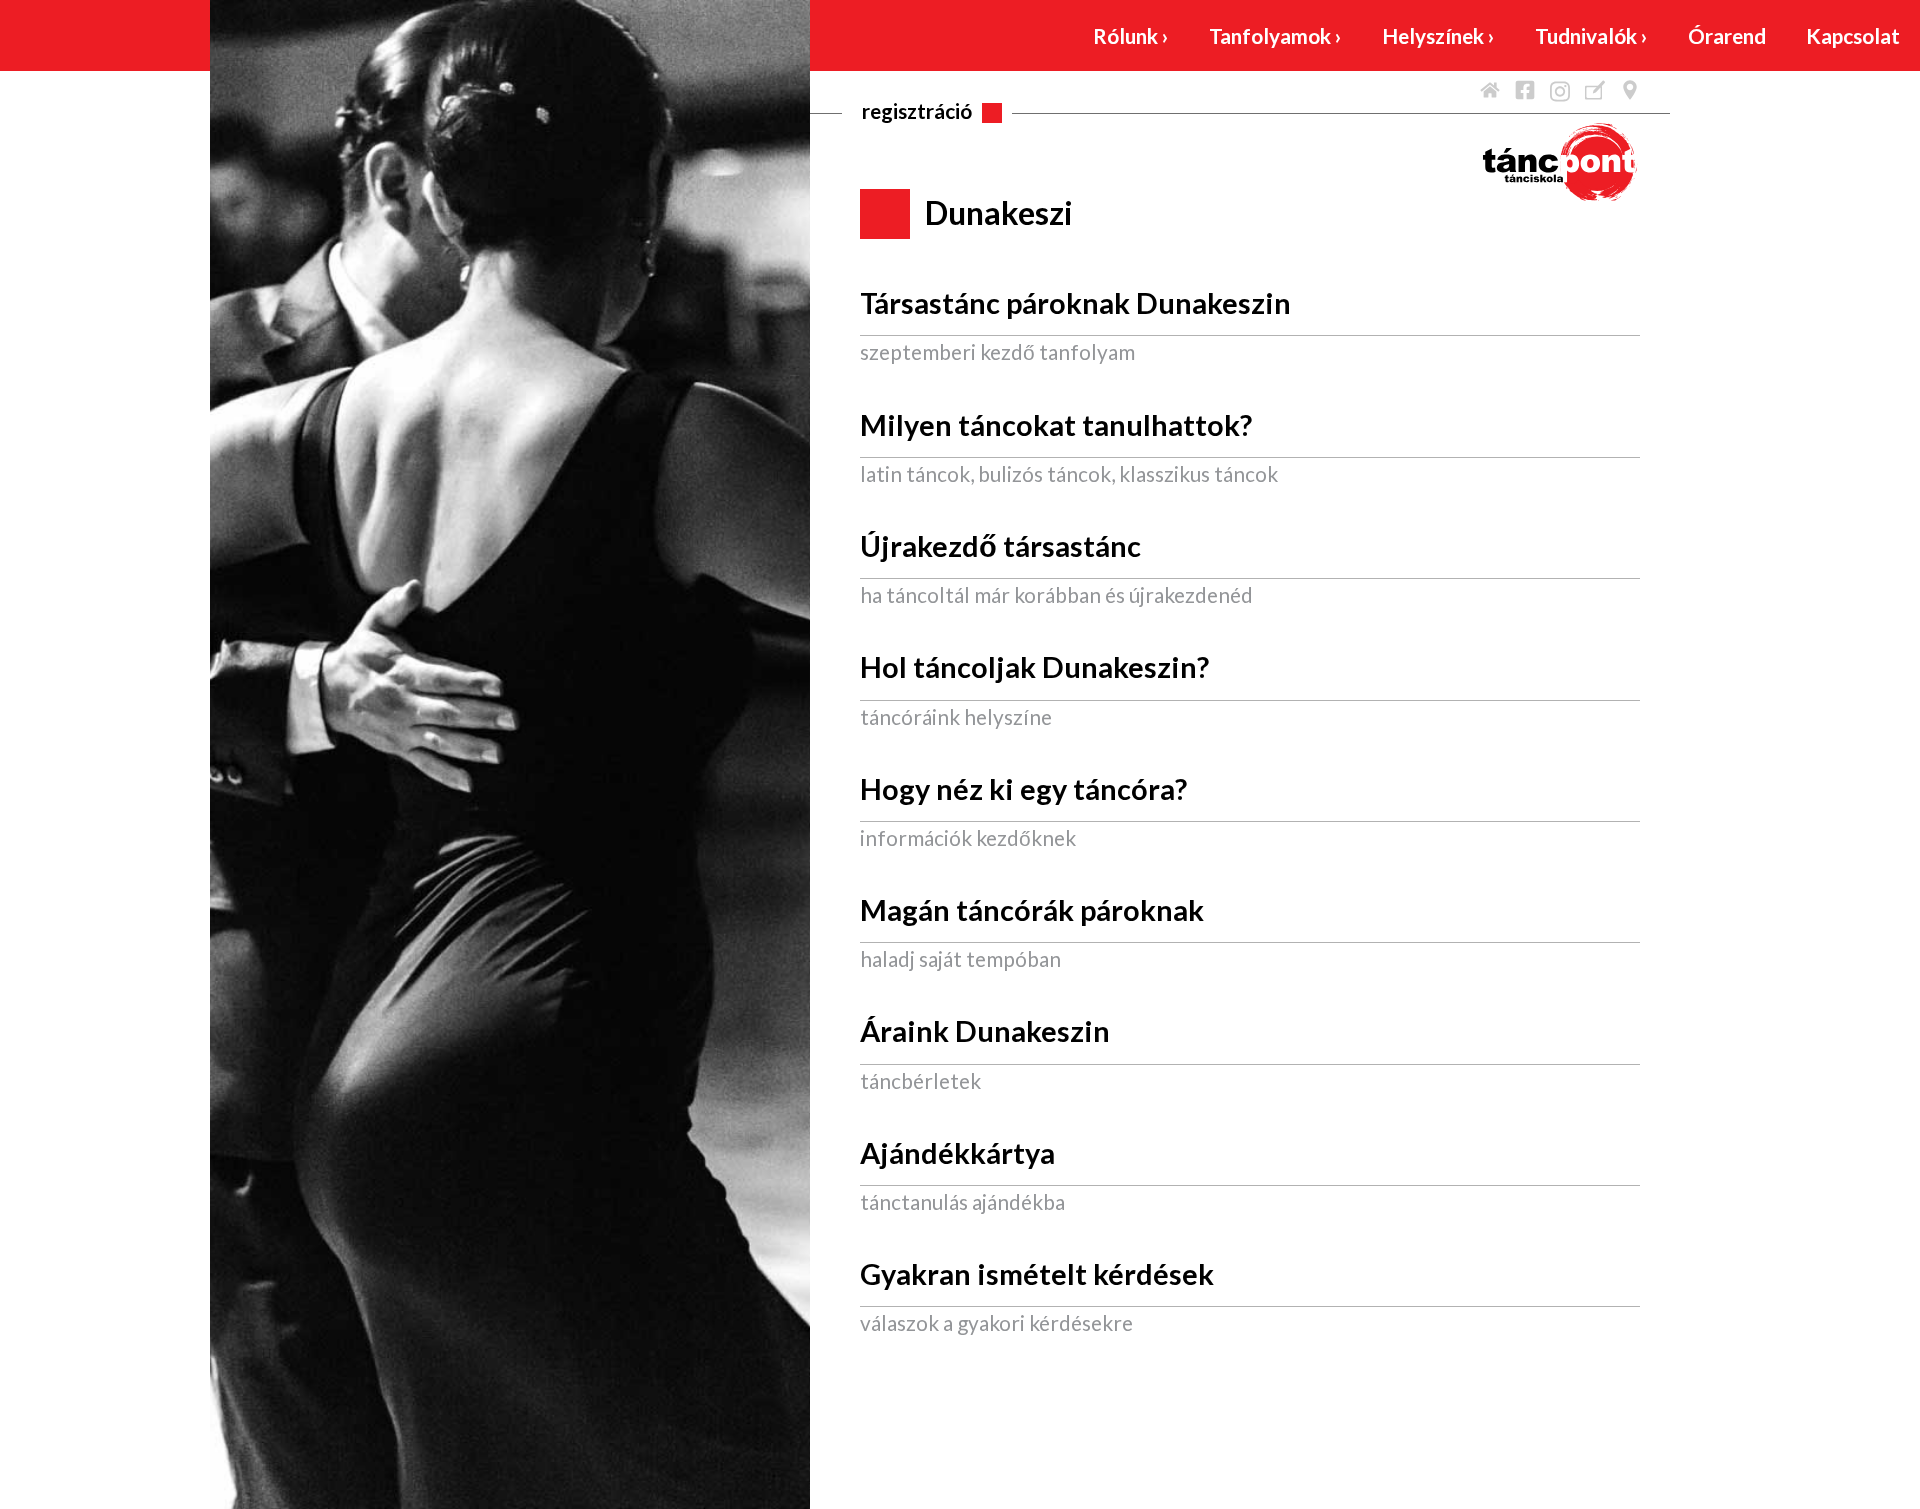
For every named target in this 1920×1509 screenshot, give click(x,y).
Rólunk (1131, 35)
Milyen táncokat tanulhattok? (1056, 425)
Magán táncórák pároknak (1032, 910)
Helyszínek (1438, 35)
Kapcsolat (1853, 35)
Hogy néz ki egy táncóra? (1023, 789)
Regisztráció (917, 110)
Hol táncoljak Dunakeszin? (1034, 667)
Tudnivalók (1591, 35)
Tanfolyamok (1275, 35)
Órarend (1727, 35)
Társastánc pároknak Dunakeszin (1075, 303)
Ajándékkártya (957, 1153)
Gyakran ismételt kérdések (1037, 1274)
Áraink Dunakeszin (985, 1031)
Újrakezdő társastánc (1000, 546)
